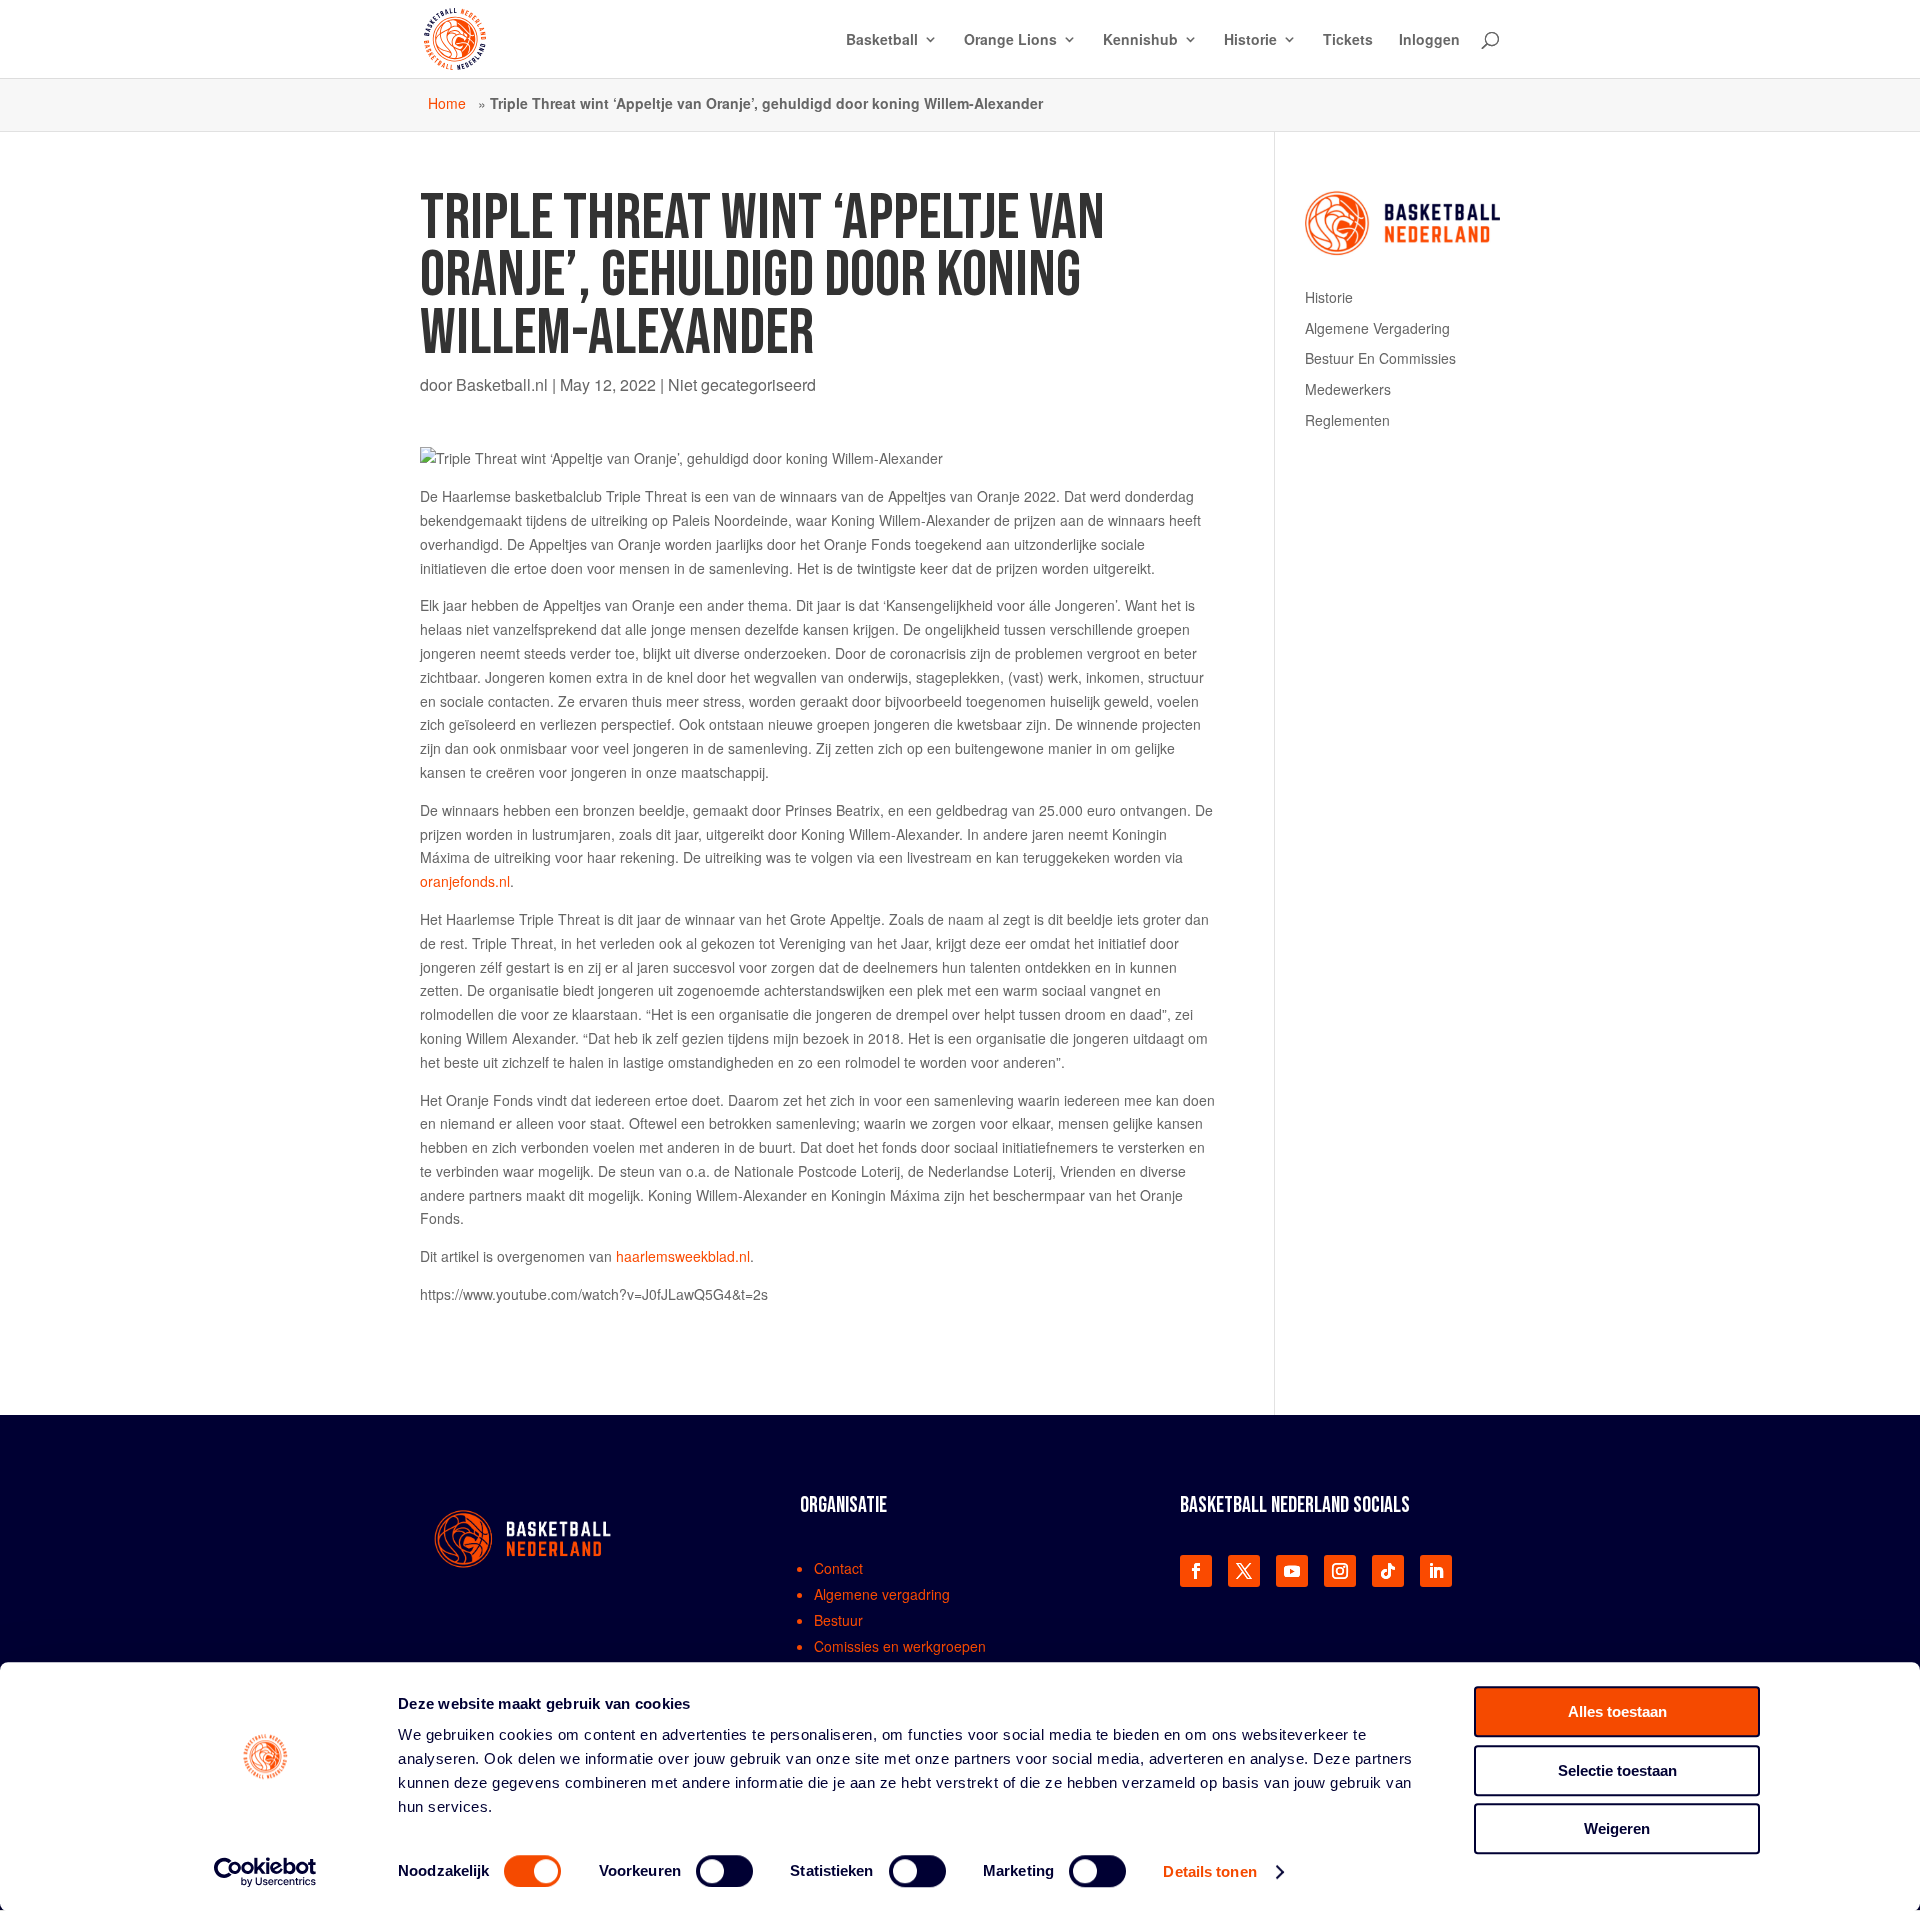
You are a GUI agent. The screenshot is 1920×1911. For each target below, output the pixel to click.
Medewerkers (1348, 389)
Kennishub (1140, 40)
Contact (838, 1568)
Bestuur (838, 1620)
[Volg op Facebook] (1196, 1571)
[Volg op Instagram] (1340, 1571)
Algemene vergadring (882, 1594)
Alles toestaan (1617, 1711)
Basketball (882, 40)
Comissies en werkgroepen (900, 1646)
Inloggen (1429, 40)
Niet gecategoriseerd (742, 384)
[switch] (724, 1871)
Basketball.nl (502, 384)
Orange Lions (1010, 40)
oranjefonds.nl (465, 881)
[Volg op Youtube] (1292, 1571)
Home (447, 103)
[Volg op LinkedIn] (1436, 1571)
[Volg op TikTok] (1388, 1571)
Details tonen (1209, 1871)
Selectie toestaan (1617, 1770)
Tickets (1348, 40)
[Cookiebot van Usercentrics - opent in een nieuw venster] (265, 1872)
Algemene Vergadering (1377, 328)
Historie (1250, 40)
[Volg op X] (1244, 1571)
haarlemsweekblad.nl (683, 1256)
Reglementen (1347, 420)
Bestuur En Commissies (1380, 358)
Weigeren (1617, 1828)
